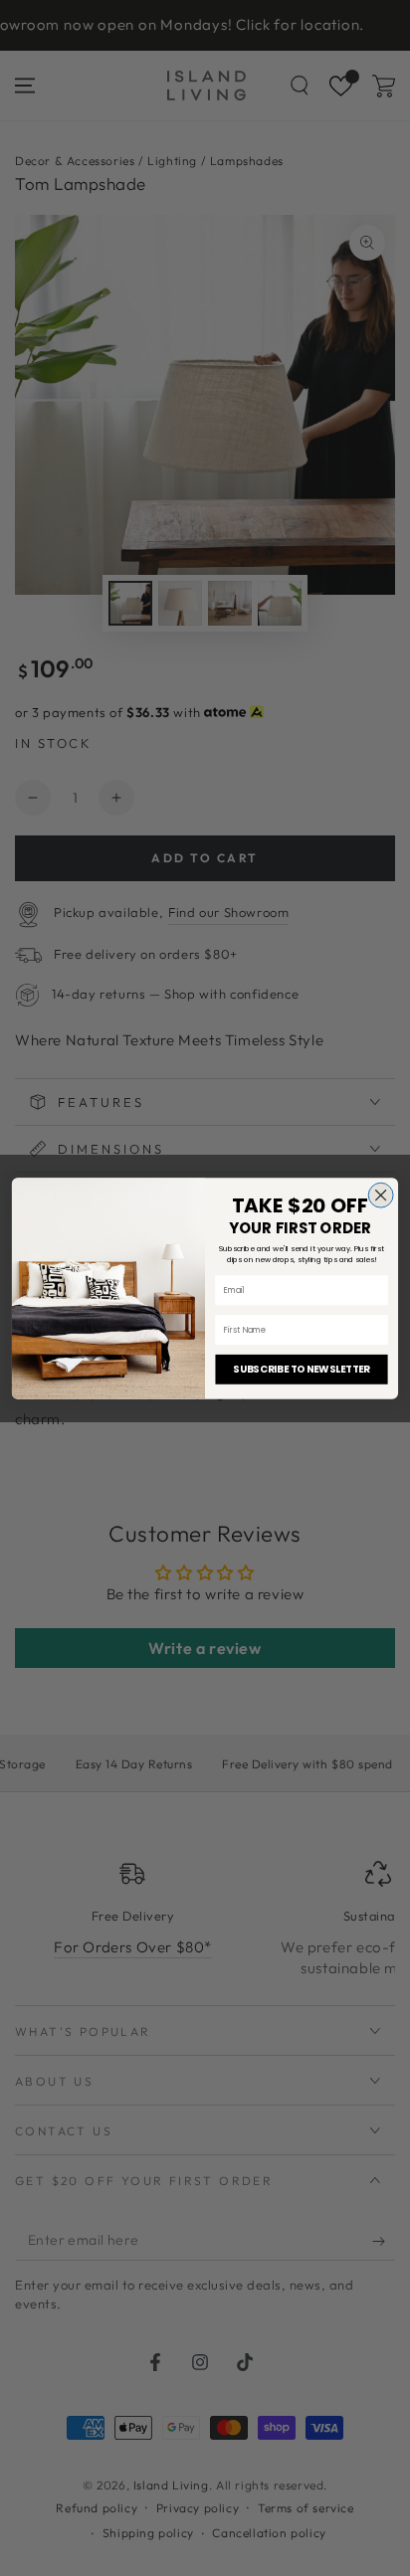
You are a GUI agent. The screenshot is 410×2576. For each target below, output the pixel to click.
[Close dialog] (381, 1195)
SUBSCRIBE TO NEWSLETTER (301, 1369)
